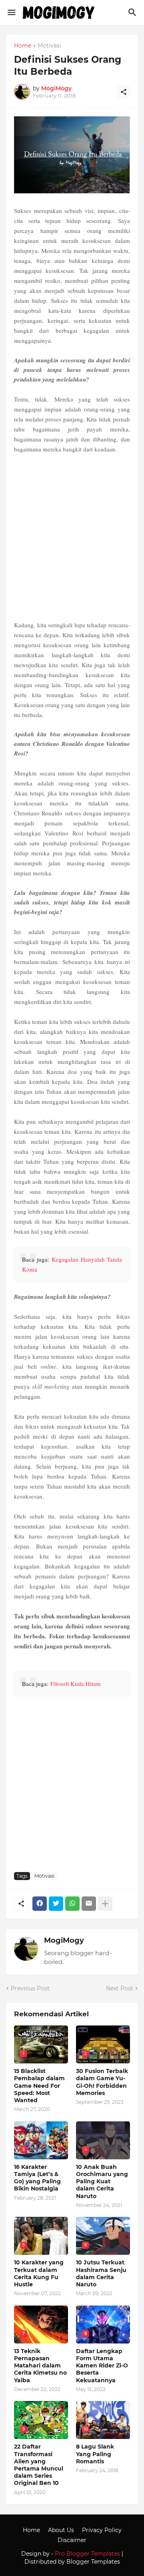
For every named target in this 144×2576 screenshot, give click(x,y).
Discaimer (72, 2540)
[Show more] (105, 1904)
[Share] (124, 92)
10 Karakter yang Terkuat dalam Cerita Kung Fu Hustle (39, 2273)
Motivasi (49, 46)
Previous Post (30, 1988)
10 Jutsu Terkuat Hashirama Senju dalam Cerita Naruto (101, 2273)
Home (23, 46)
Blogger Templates (93, 2562)
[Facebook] (40, 1904)
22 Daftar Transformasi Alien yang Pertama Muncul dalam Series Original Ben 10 (39, 2465)
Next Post (120, 1988)
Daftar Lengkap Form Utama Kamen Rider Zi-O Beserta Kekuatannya (102, 2366)
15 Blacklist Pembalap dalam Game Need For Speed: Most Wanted (39, 2086)
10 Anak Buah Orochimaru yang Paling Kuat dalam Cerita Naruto (102, 2181)
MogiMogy (64, 1940)
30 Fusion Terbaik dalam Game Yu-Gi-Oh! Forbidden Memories (102, 2082)
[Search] (133, 12)
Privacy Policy (102, 2530)
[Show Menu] (11, 12)
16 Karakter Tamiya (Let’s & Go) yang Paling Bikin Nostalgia (37, 2178)
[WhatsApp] (72, 1904)
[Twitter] (56, 1904)
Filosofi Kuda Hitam (76, 1684)
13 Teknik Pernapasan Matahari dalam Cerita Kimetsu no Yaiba (40, 2366)
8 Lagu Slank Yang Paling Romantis (95, 2454)
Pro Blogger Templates (87, 2554)
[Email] (89, 1904)
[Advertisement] (72, 537)
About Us (61, 2530)
